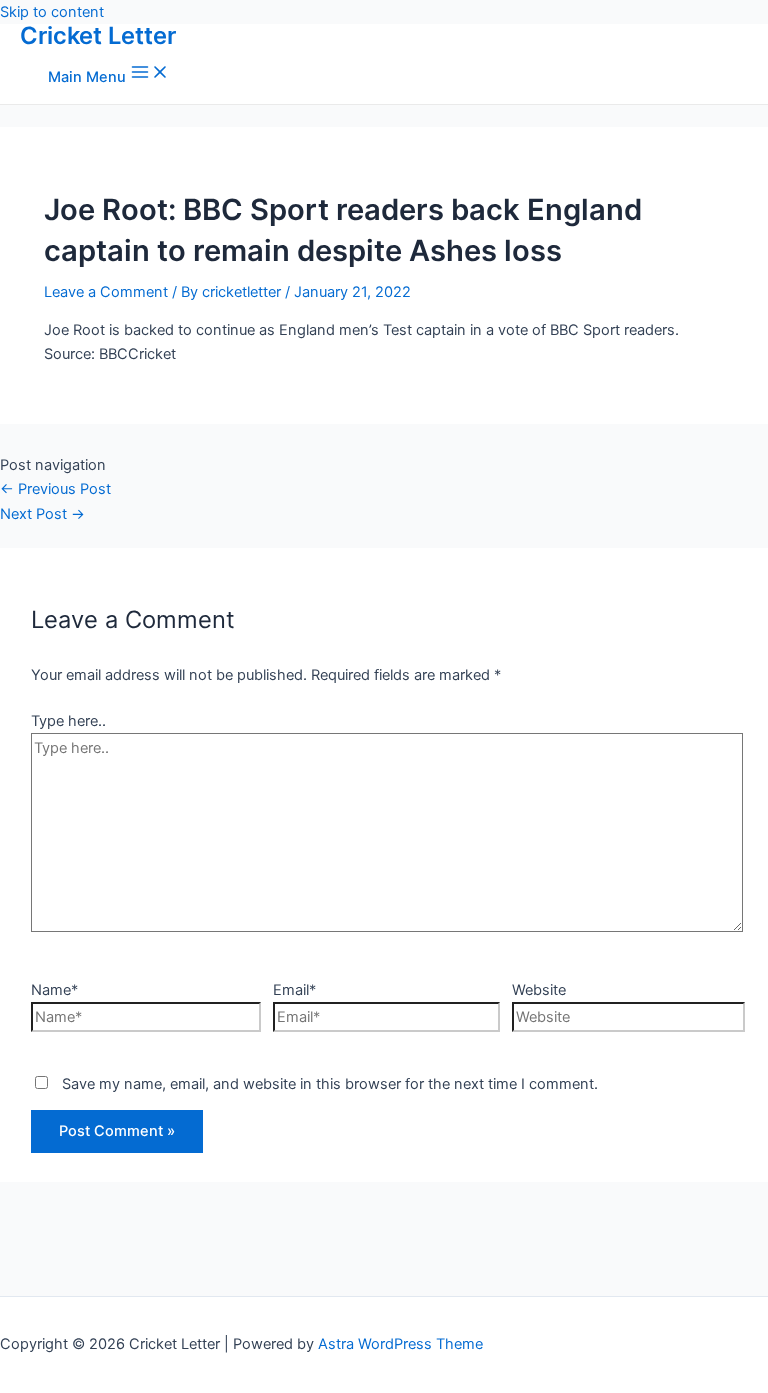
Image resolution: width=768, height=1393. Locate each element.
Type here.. (68, 721)
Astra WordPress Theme (400, 1344)
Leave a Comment (106, 292)
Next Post (42, 514)
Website (539, 990)
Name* (54, 990)
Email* (294, 990)
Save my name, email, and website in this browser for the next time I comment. (330, 1084)
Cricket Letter (98, 35)
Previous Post (55, 489)
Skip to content (52, 12)
